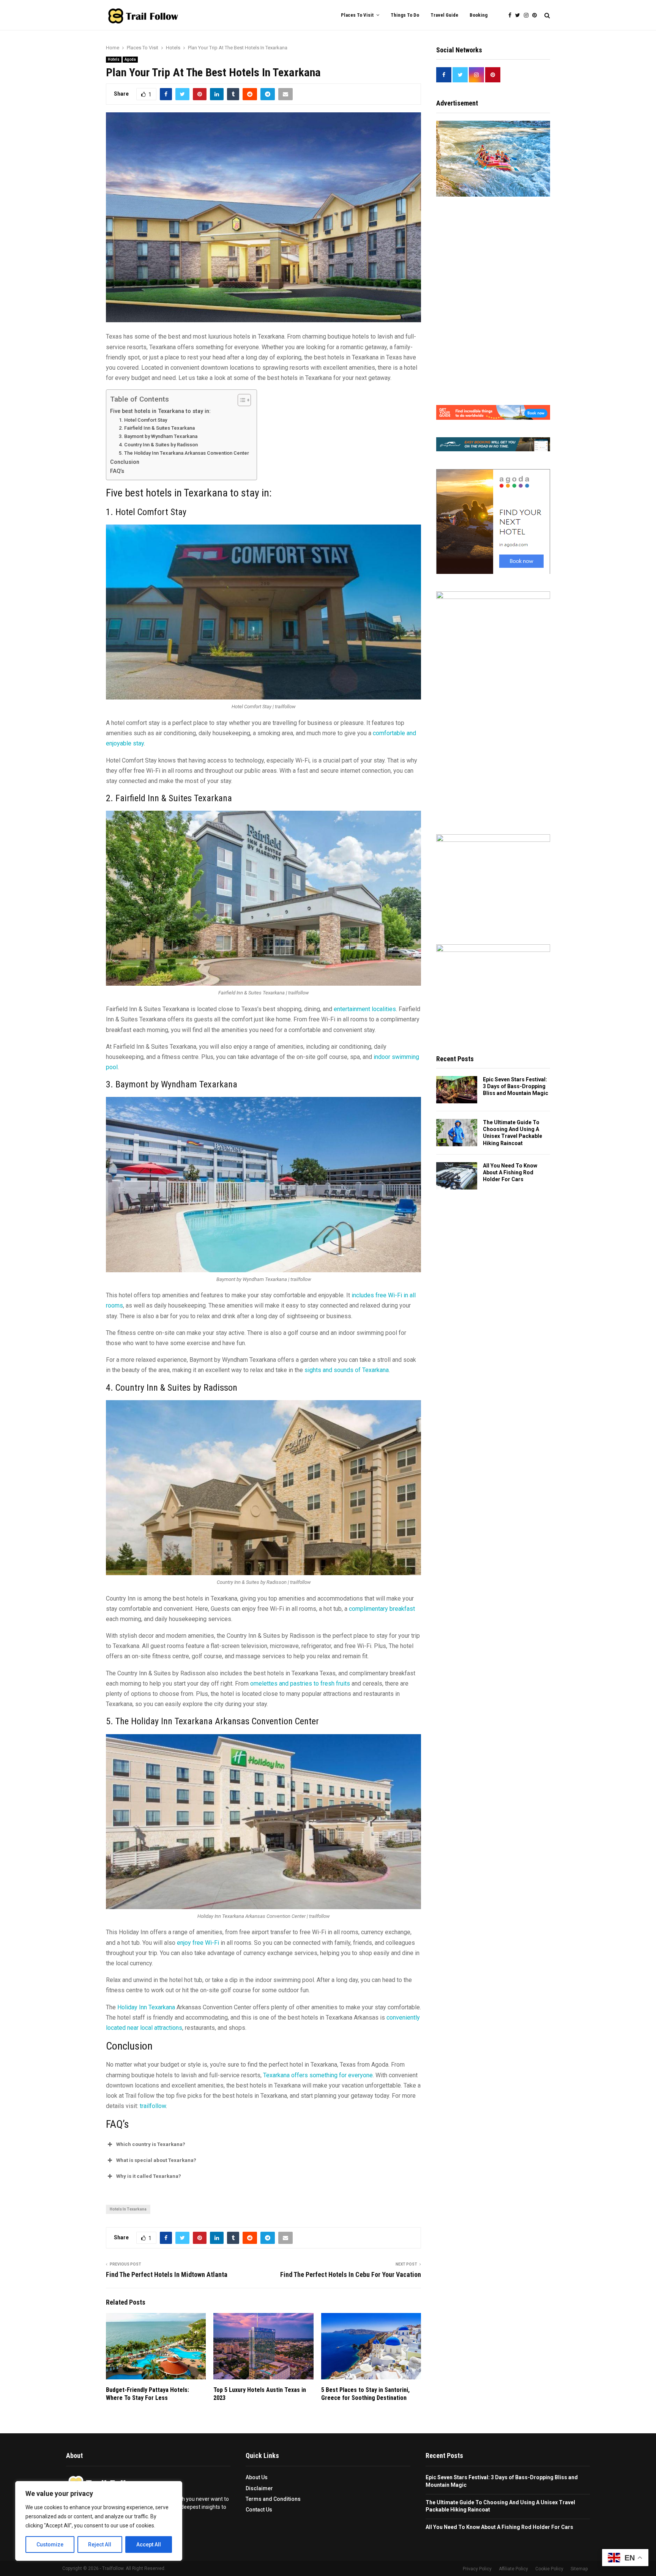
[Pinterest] (536, 15)
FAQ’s (117, 471)
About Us (257, 2477)
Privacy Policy (477, 2569)
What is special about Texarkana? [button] (156, 2160)
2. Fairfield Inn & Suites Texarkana (157, 428)
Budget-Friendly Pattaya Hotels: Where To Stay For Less (147, 2394)
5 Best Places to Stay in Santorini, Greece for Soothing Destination (365, 2394)
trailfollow (153, 2106)
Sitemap (579, 2569)
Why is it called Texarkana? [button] (149, 2176)
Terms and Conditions (273, 2499)
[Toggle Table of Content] (240, 400)
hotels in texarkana (128, 2209)
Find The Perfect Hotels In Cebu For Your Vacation (351, 2274)
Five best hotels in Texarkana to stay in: (161, 411)
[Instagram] (528, 15)
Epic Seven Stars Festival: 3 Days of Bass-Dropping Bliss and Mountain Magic (516, 1086)
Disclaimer (259, 2488)
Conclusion (125, 462)
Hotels (114, 59)
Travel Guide (444, 15)
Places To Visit (357, 15)
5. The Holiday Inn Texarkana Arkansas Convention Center (184, 453)
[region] (99, 2521)
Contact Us (259, 2510)
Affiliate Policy (513, 2569)
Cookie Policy (549, 2569)
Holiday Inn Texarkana (146, 2007)
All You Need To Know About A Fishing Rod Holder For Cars (510, 1172)
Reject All (100, 2544)
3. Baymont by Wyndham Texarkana (158, 436)
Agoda (130, 59)
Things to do (405, 15)
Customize (50, 2544)
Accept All (149, 2544)
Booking (479, 15)
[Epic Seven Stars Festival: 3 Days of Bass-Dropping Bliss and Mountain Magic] (457, 1090)
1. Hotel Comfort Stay (143, 420)
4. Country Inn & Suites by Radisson (158, 445)
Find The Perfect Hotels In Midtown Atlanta (167, 2274)
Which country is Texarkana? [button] (151, 2144)
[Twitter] (520, 15)
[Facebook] (512, 15)
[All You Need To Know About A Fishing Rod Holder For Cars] (457, 1176)
